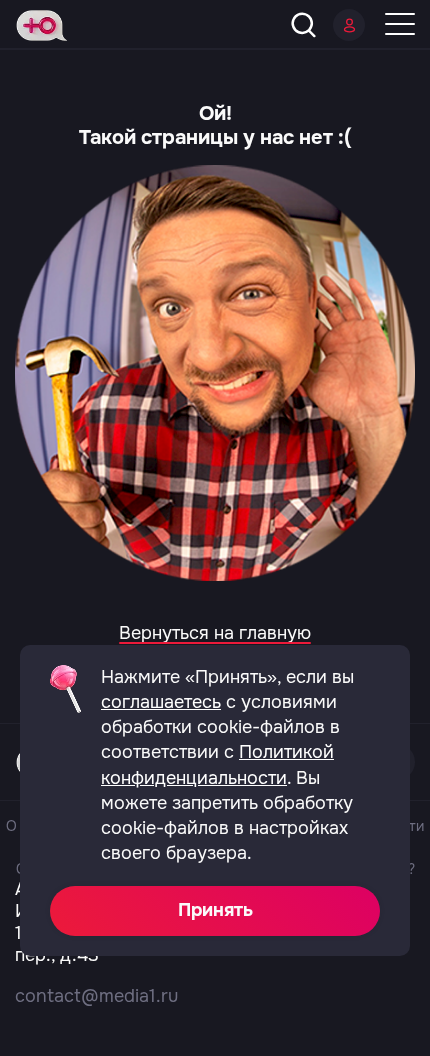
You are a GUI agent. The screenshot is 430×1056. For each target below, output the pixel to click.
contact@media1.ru (96, 996)
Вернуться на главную (215, 633)
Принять (215, 910)
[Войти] (349, 25)
